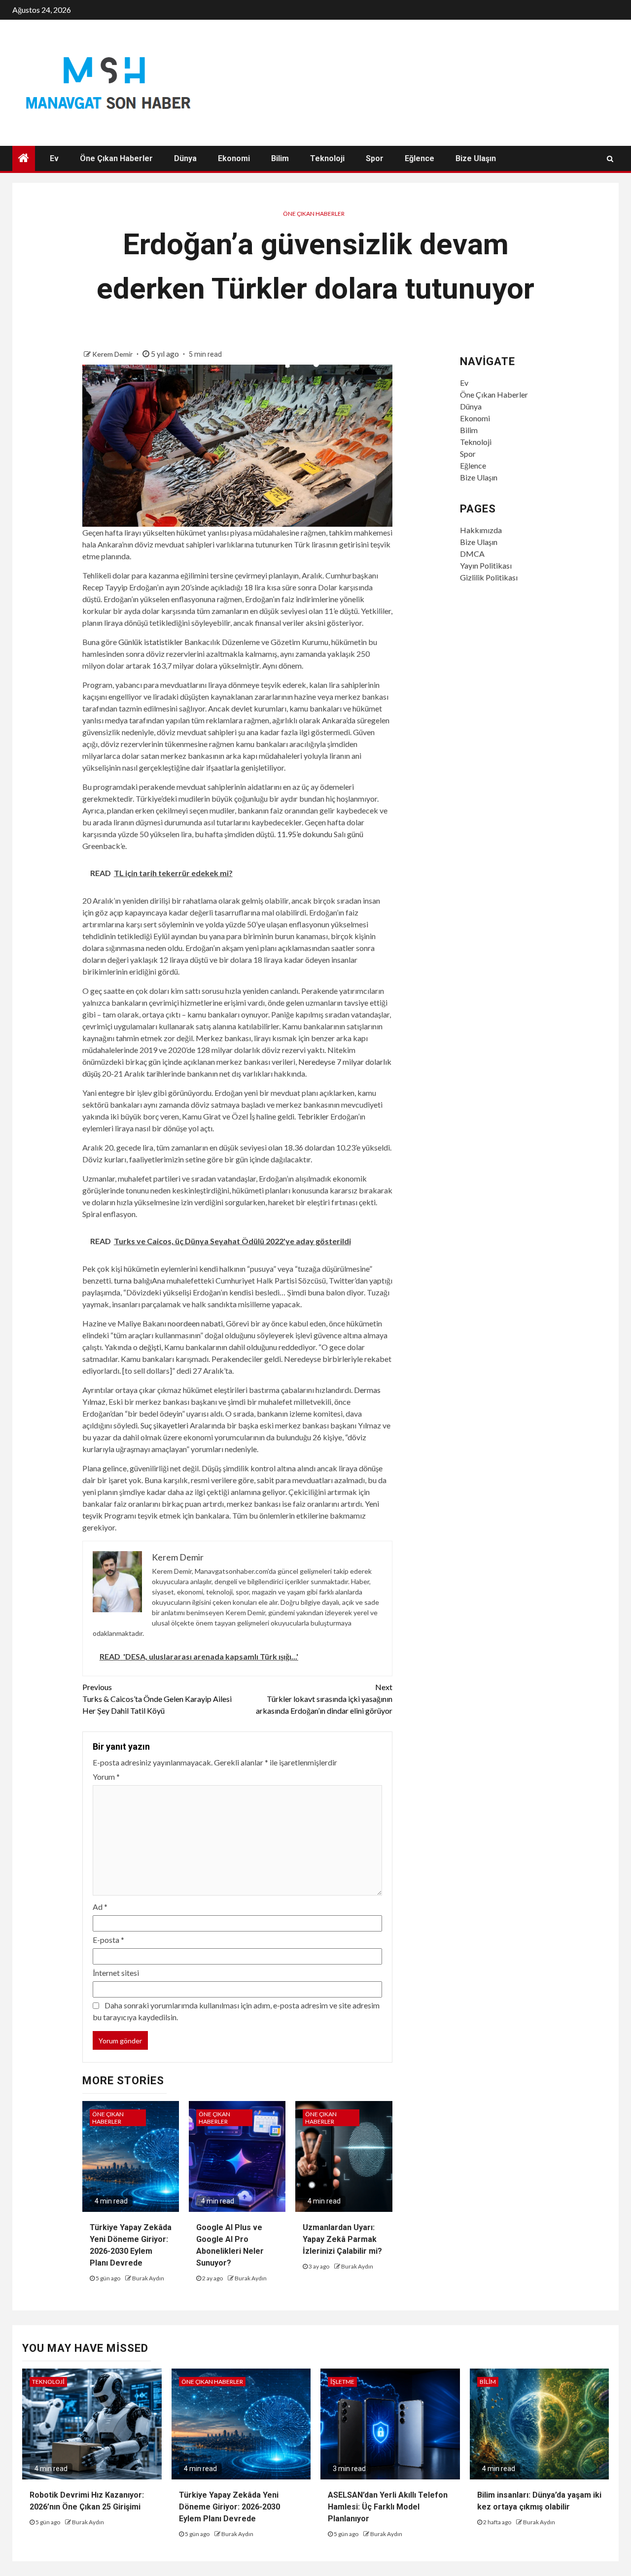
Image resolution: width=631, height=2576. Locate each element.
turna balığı (133, 1280)
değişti (150, 1347)
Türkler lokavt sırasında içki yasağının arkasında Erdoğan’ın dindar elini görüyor (324, 1699)
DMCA (472, 554)
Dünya (185, 158)
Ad (100, 1907)
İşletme (342, 2382)
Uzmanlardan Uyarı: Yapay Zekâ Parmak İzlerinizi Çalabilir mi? (342, 2239)
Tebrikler (313, 1116)
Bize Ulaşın (476, 158)
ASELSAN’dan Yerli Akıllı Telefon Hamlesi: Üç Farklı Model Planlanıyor (388, 2507)
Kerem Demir (113, 354)
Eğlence (420, 158)
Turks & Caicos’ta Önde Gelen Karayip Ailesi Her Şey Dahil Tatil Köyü (157, 1699)
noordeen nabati (195, 1323)
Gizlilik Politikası (489, 577)
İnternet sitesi (116, 1973)
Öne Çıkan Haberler (116, 158)
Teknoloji (327, 158)
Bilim (280, 158)
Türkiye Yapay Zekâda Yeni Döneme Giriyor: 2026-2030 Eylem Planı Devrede (229, 2507)
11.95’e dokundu (305, 834)
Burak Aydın (148, 2278)
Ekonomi (234, 158)
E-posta (108, 1940)
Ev (54, 158)
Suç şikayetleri (164, 1425)
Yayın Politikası (486, 565)
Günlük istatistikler (151, 642)
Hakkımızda (481, 530)
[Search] (610, 159)
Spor (375, 158)
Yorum (106, 1777)
